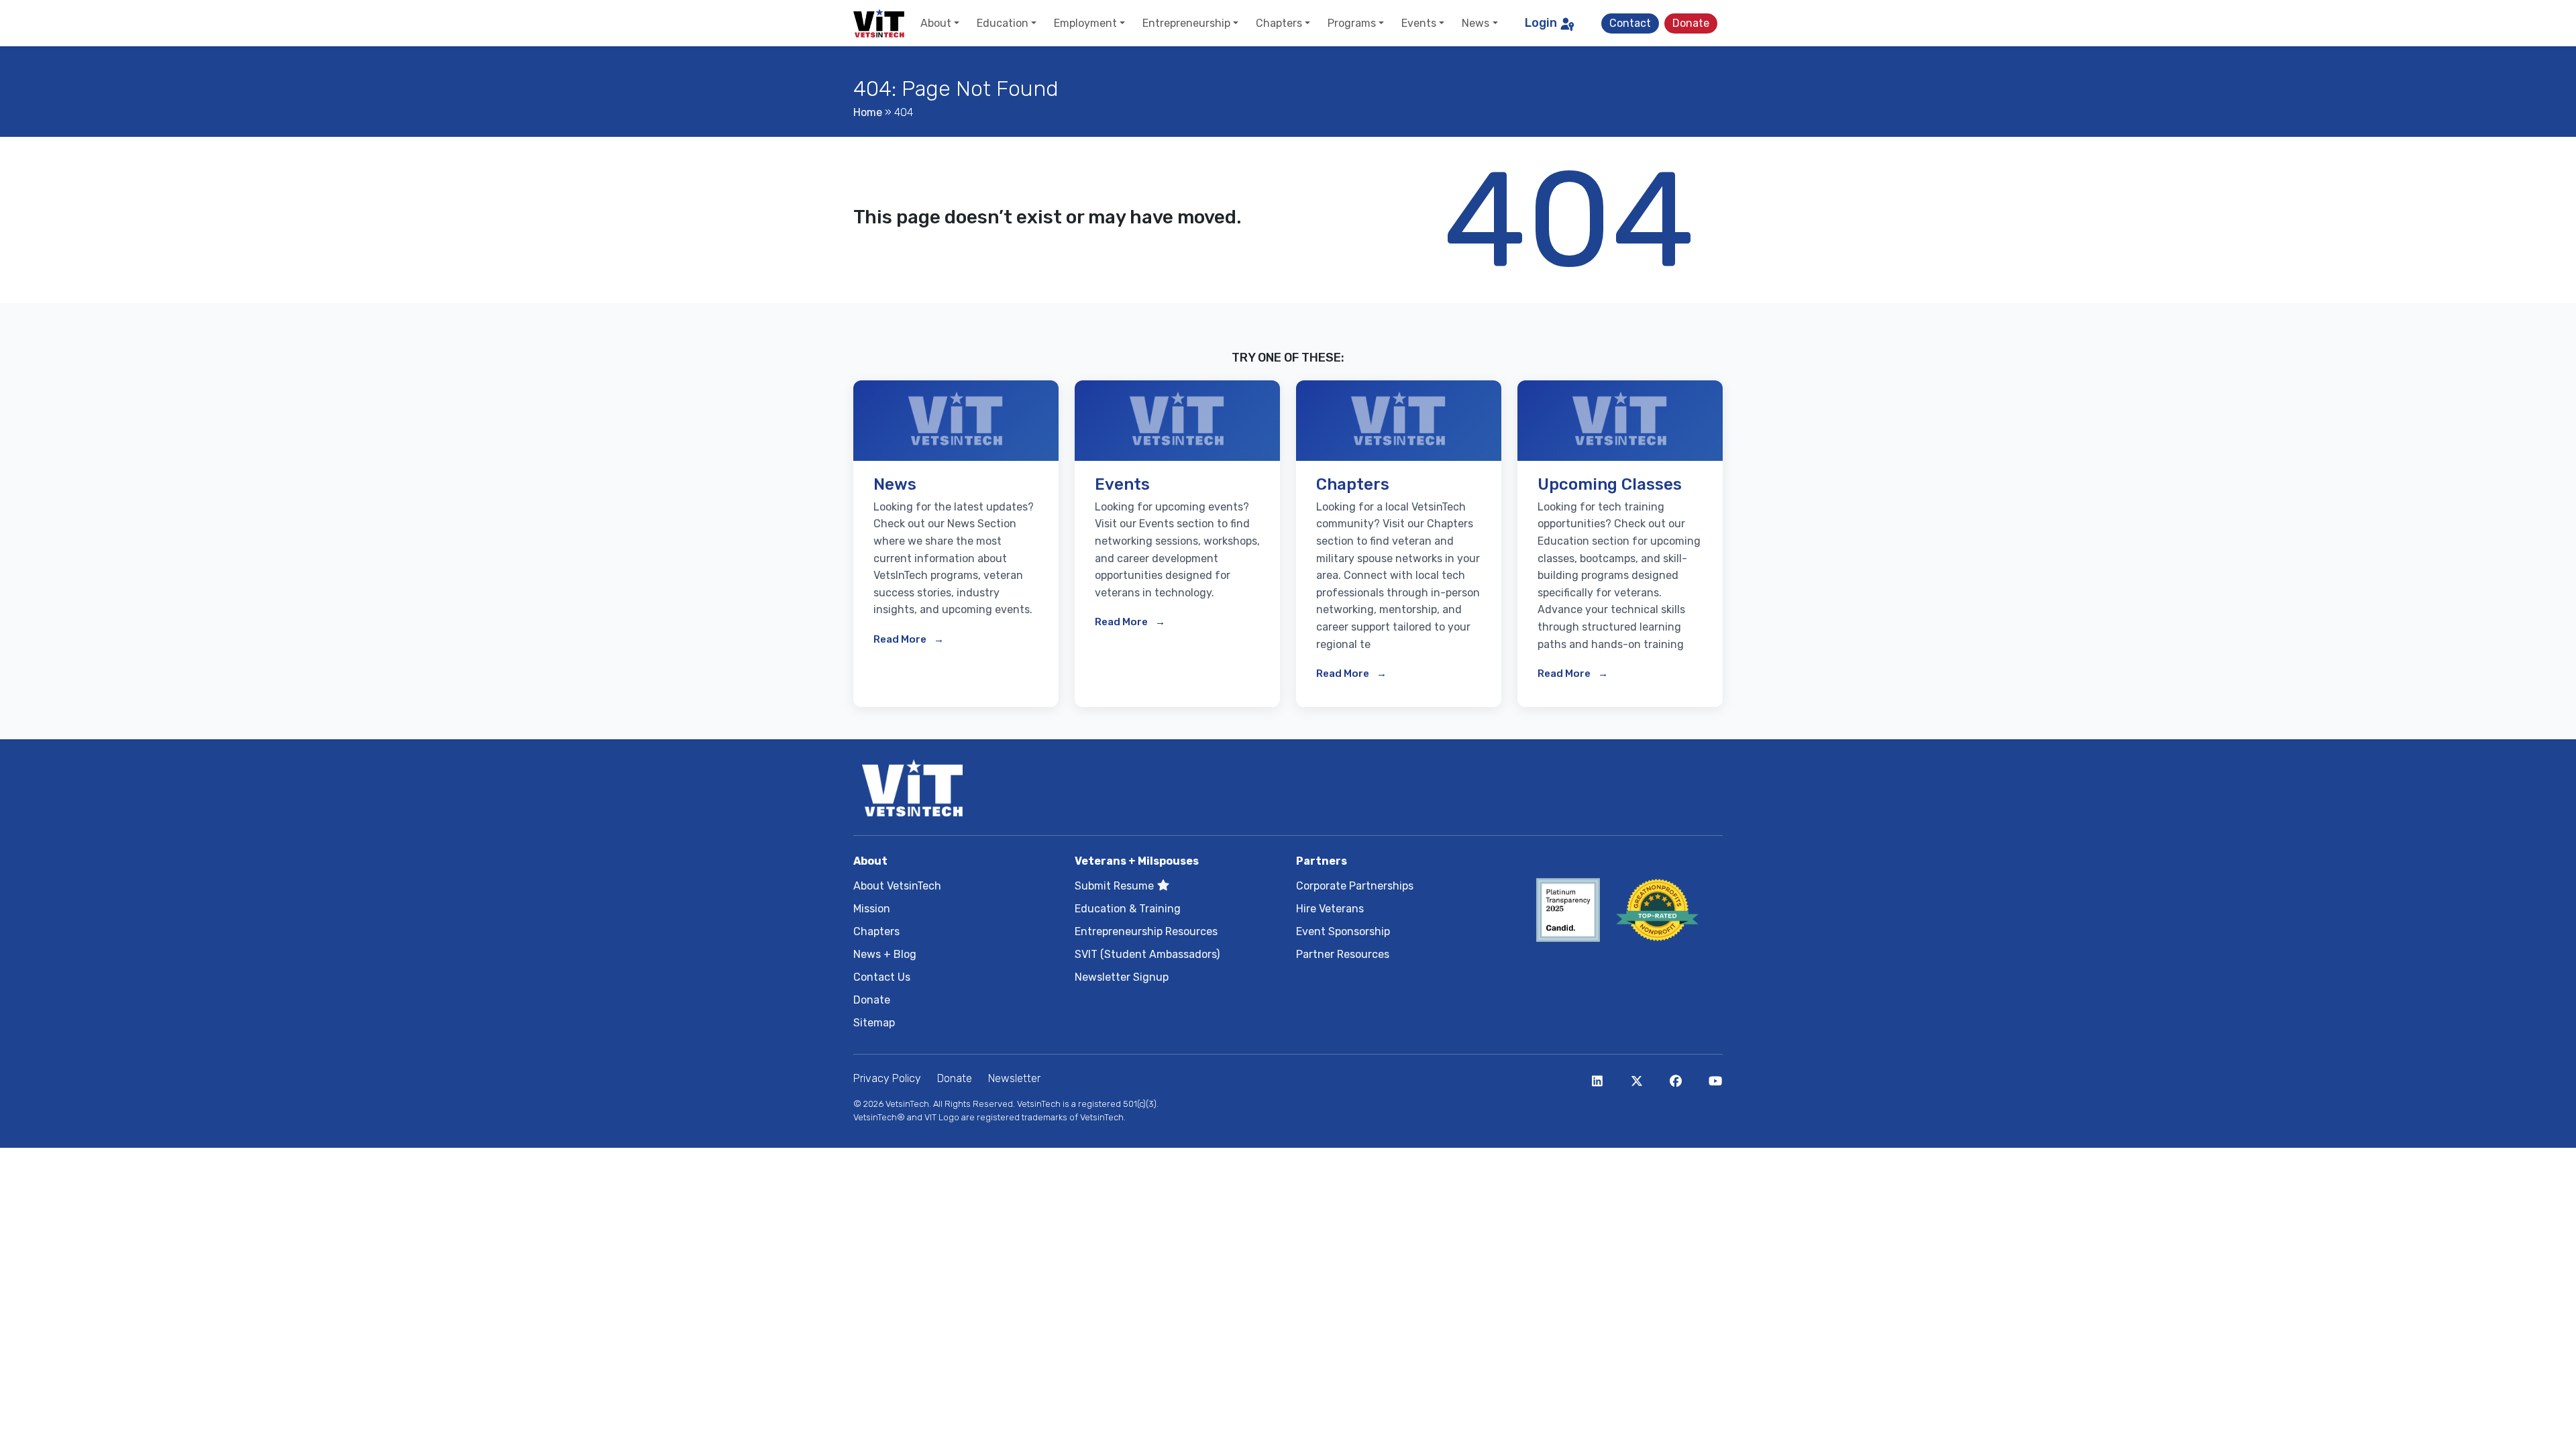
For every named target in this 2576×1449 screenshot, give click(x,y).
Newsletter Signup (1122, 977)
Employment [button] (1085, 23)
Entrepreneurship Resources (1146, 931)
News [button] (1475, 23)
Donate (1691, 23)
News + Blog (885, 954)
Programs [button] (1352, 23)
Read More (901, 639)
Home (868, 112)
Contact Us (882, 977)
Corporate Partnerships (1355, 886)
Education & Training (1128, 909)
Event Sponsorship (1343, 931)
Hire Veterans (1330, 909)
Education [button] (1003, 23)
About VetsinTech (897, 886)
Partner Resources (1343, 954)
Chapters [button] (1279, 23)
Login (1541, 23)
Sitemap (874, 1023)
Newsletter (1014, 1078)
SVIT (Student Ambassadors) (1147, 954)
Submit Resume (1116, 886)
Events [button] (1419, 23)
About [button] (936, 23)
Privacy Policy (887, 1078)
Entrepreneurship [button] (1186, 23)
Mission (872, 909)
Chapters (876, 931)
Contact (1630, 23)
